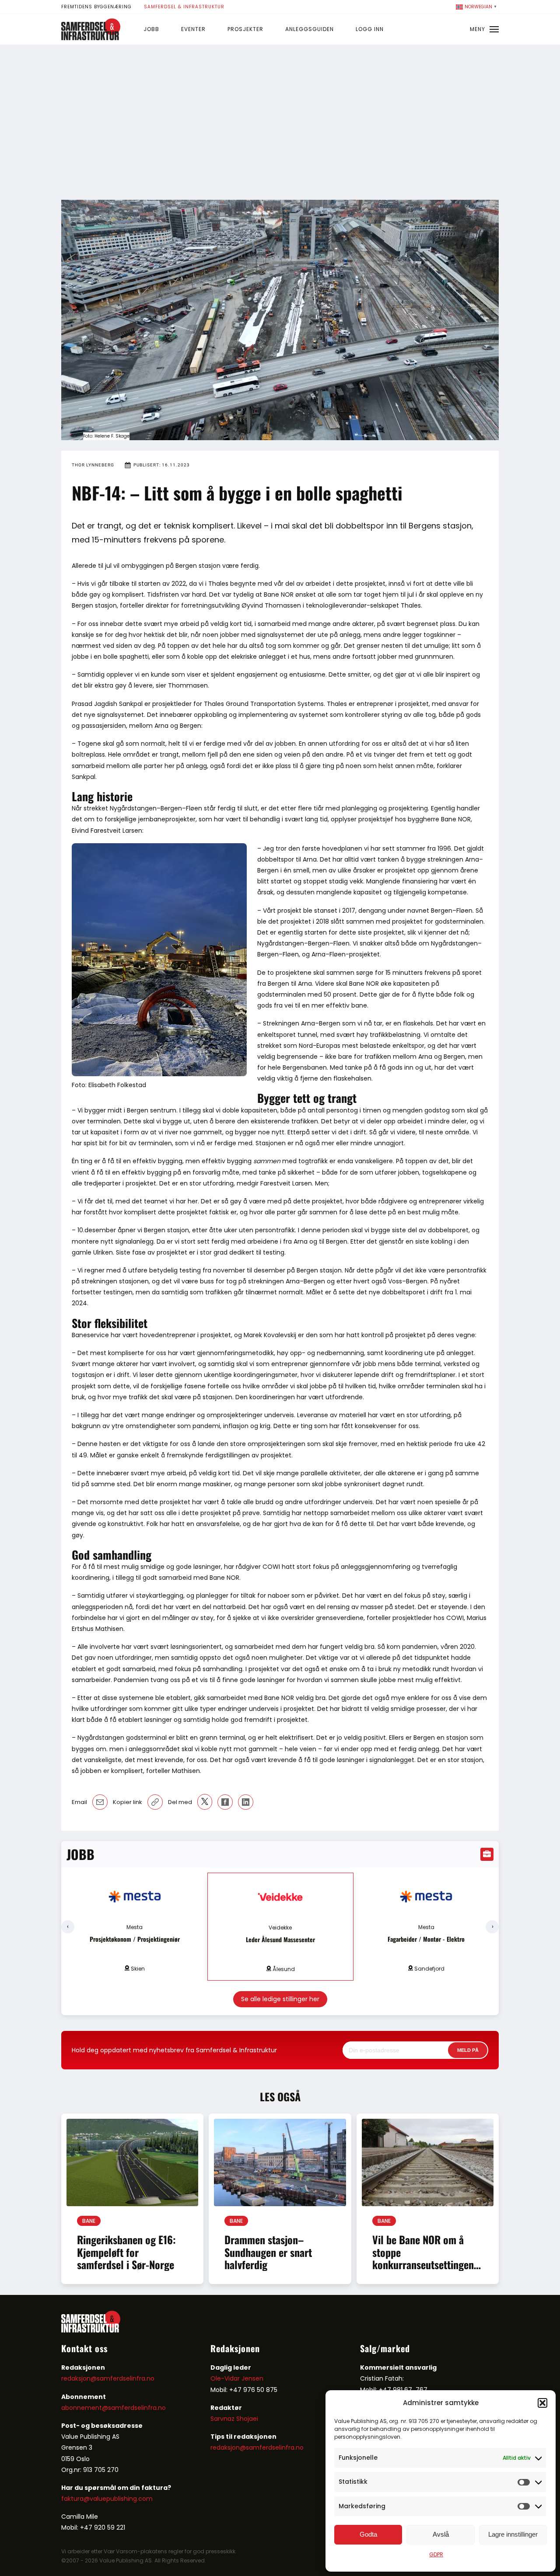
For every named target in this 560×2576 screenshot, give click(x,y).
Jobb (151, 29)
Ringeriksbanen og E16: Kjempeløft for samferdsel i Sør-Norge (126, 2252)
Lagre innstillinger (513, 2534)
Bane (89, 2221)
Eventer (193, 29)
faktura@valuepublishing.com (107, 2499)
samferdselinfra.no (137, 2408)
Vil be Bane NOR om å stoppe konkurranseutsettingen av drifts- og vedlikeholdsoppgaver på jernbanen (425, 2271)
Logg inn (370, 29)
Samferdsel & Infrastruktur (184, 7)
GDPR (436, 2554)
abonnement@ (85, 2408)
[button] (542, 2403)
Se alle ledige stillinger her (280, 1999)
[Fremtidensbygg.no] (91, 38)
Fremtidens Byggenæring (96, 7)
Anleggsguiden (310, 29)
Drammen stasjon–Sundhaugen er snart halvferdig (268, 2252)
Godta (368, 2534)
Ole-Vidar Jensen (237, 2378)
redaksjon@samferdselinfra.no (108, 2378)
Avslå (441, 2534)
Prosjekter (245, 29)
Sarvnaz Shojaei (234, 2419)
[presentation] (68, 1927)
